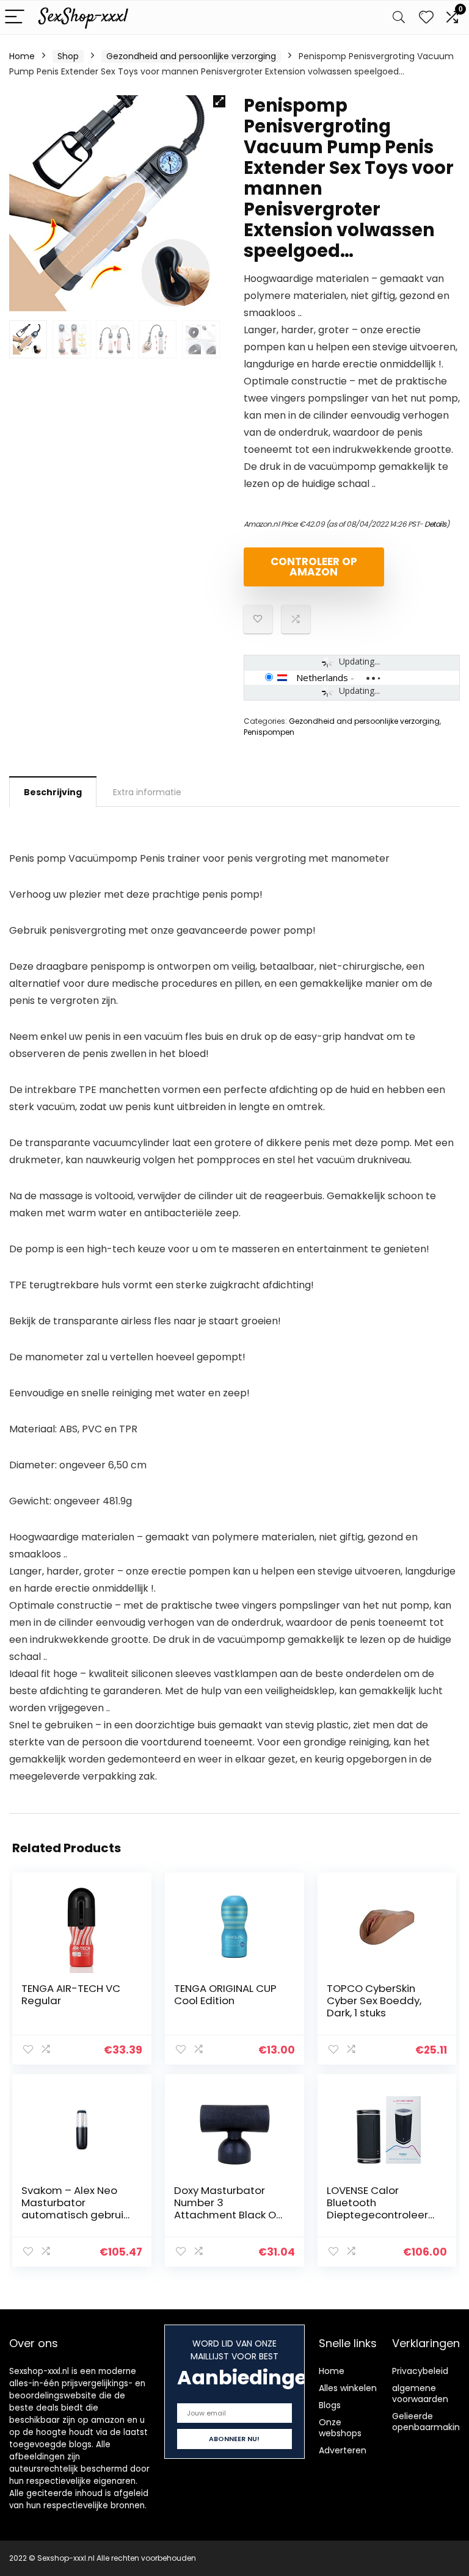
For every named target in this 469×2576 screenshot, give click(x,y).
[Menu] (15, 17)
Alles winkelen (348, 2388)
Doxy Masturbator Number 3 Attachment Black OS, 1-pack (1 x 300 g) (229, 2209)
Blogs (330, 2405)
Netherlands (322, 677)
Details (435, 524)
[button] (219, 101)
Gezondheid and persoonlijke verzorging (191, 56)
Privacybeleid (420, 2371)
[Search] (399, 17)
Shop (68, 56)
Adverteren (343, 2450)
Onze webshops (340, 2428)
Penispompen (269, 732)
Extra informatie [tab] (147, 792)
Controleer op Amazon (314, 567)
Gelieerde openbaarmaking (429, 2422)
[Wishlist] (426, 17)
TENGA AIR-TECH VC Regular (71, 1994)
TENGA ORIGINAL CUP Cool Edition (225, 1994)
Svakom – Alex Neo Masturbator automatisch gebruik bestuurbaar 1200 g (75, 2209)
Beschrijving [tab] (53, 792)
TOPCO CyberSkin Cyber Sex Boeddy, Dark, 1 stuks (374, 2001)
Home (22, 56)
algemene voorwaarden (420, 2394)
